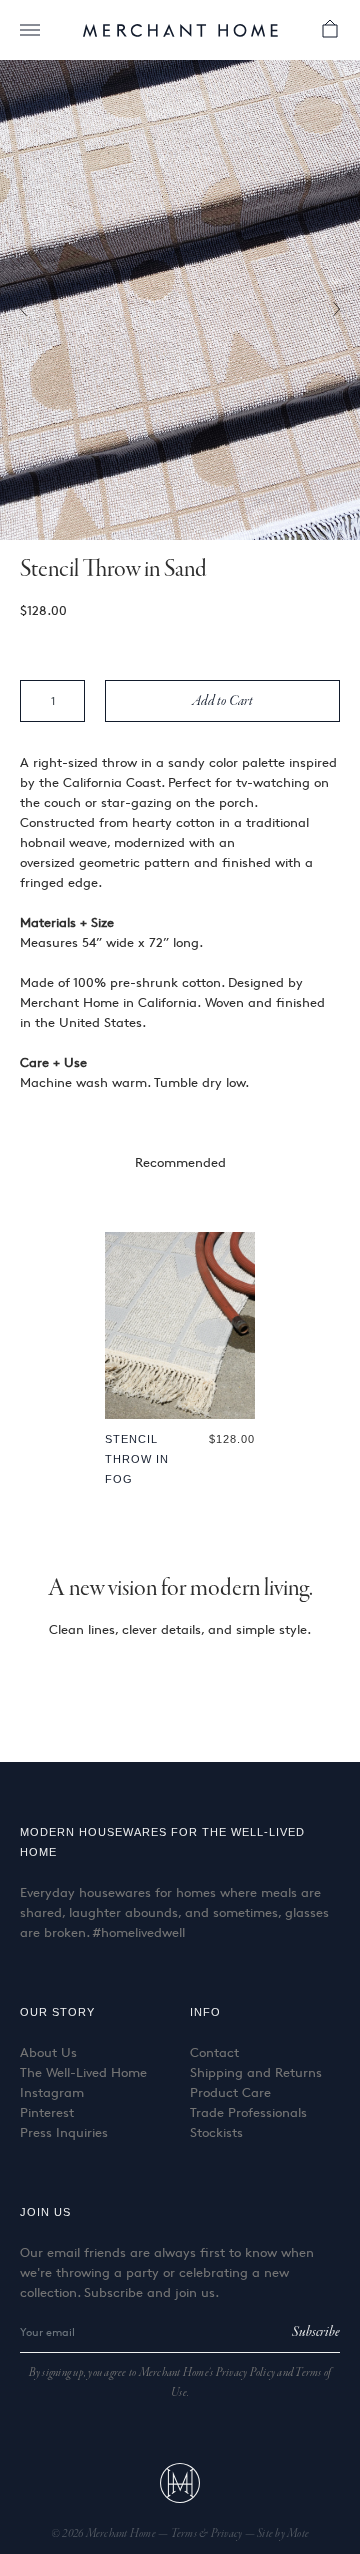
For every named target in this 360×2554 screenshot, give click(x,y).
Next (330, 310)
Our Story (57, 2012)
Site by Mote (283, 2534)
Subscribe (316, 2332)
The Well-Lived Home (83, 2072)
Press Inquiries (64, 2132)
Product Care (230, 2092)
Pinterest (47, 2112)
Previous (30, 310)
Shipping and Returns (256, 2072)
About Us (48, 2052)
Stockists (216, 2132)
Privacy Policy (246, 2373)
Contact (214, 2052)
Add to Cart (223, 701)
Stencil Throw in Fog (137, 1459)
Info (205, 2012)
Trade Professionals (248, 2112)
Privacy (228, 2534)
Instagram (52, 2092)
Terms (185, 2534)
